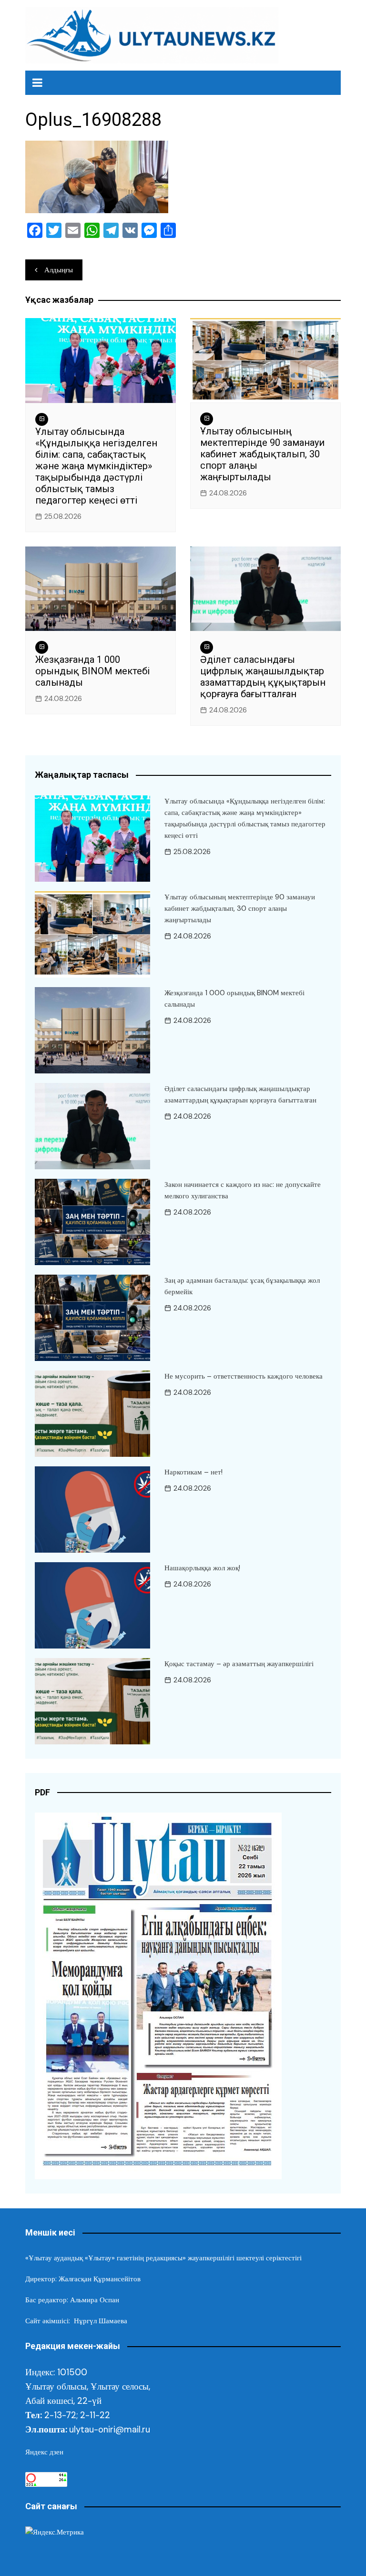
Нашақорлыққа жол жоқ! (202, 1568)
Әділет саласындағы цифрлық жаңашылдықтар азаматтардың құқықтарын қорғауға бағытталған (263, 677)
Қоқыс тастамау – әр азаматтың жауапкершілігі (239, 1664)
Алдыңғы (59, 270)
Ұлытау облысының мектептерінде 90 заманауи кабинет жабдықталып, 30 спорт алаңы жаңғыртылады (262, 454)
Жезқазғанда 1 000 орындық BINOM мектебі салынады (92, 671)
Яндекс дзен (44, 2452)
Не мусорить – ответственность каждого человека (244, 1376)
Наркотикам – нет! (193, 1472)
